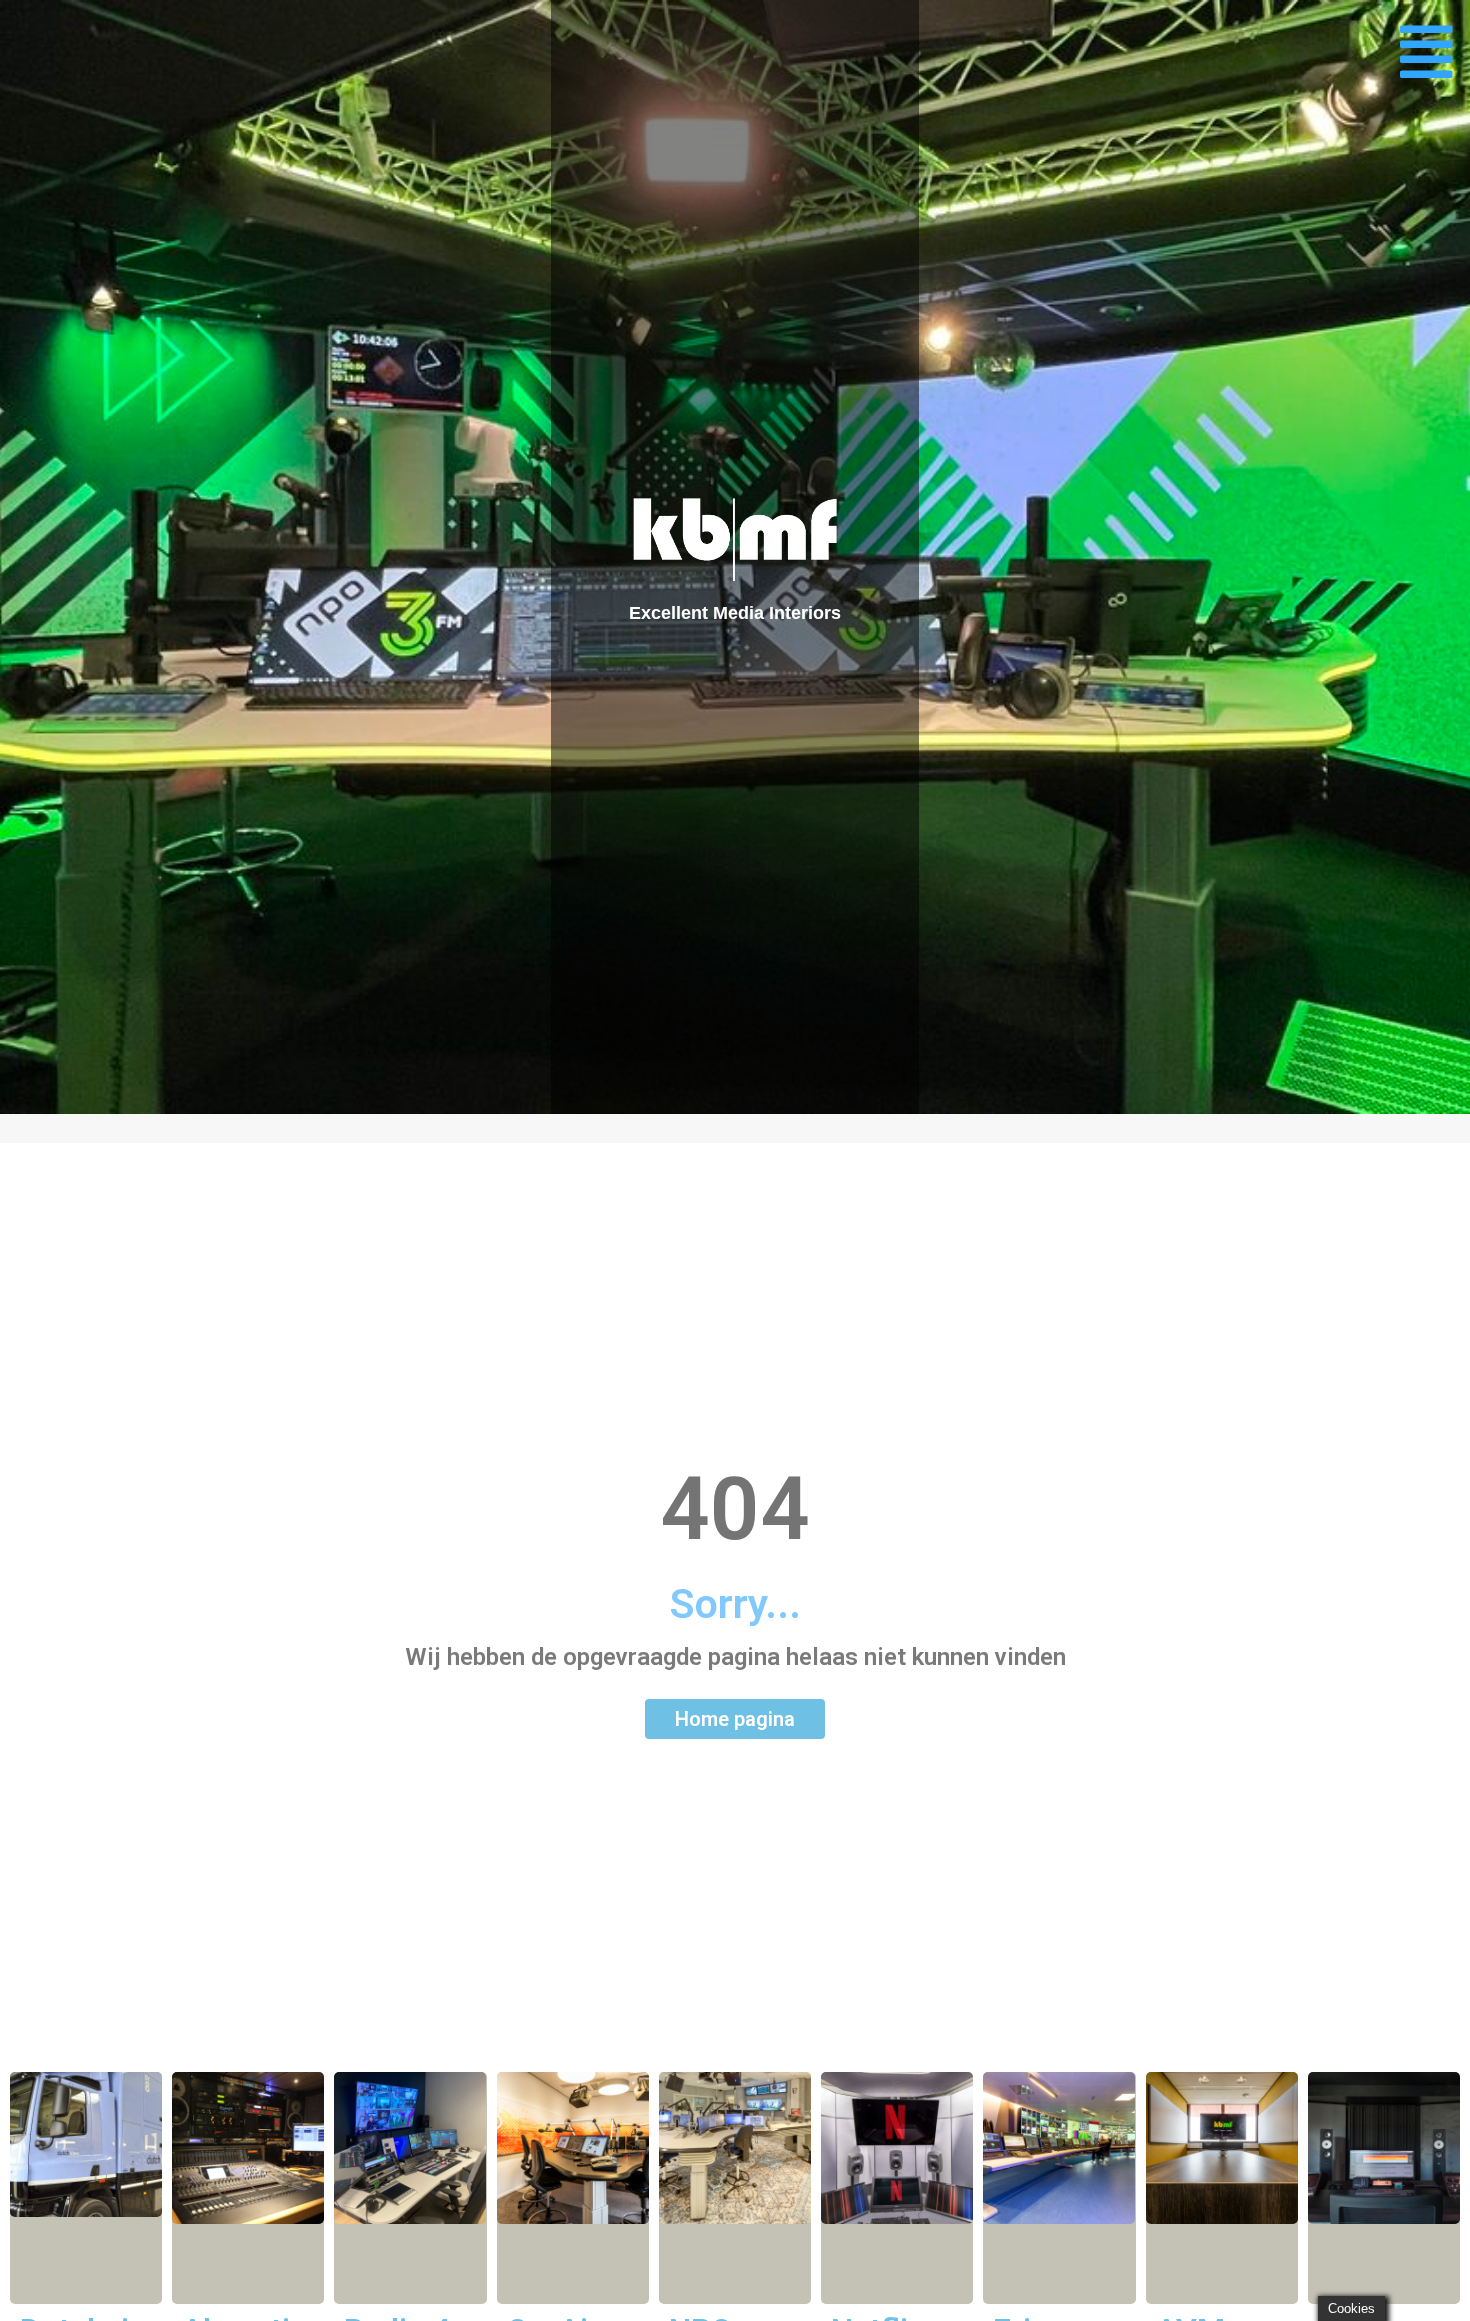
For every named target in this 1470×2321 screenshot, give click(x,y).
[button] (1426, 52)
